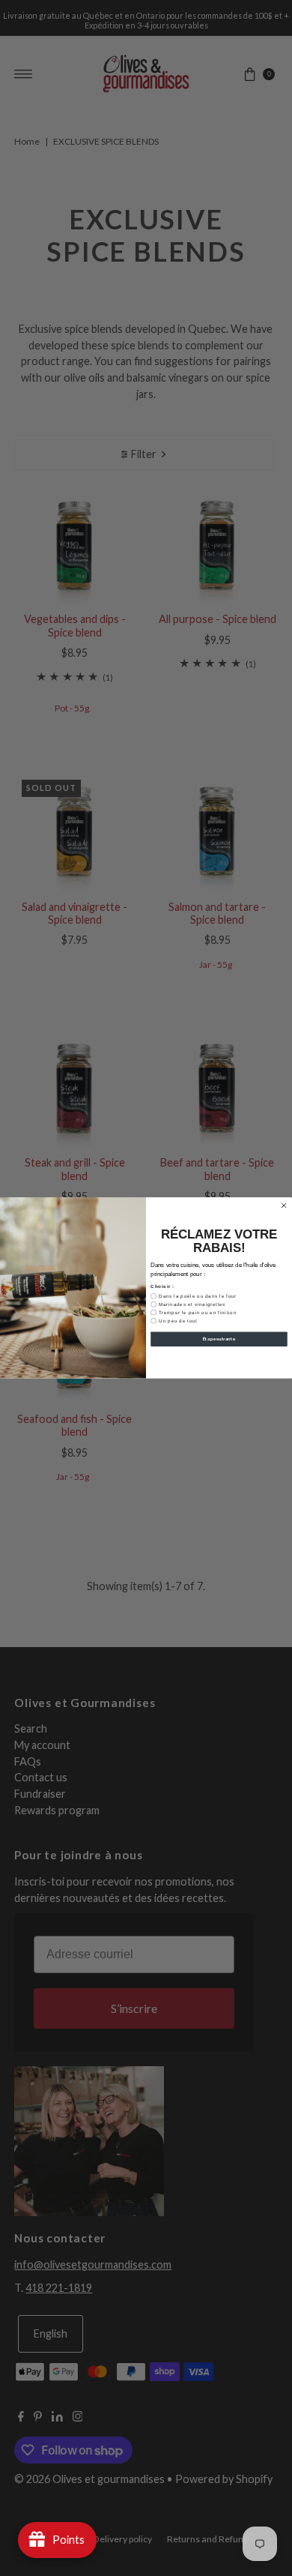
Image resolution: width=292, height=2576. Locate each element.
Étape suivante (219, 1339)
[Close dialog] (284, 1206)
